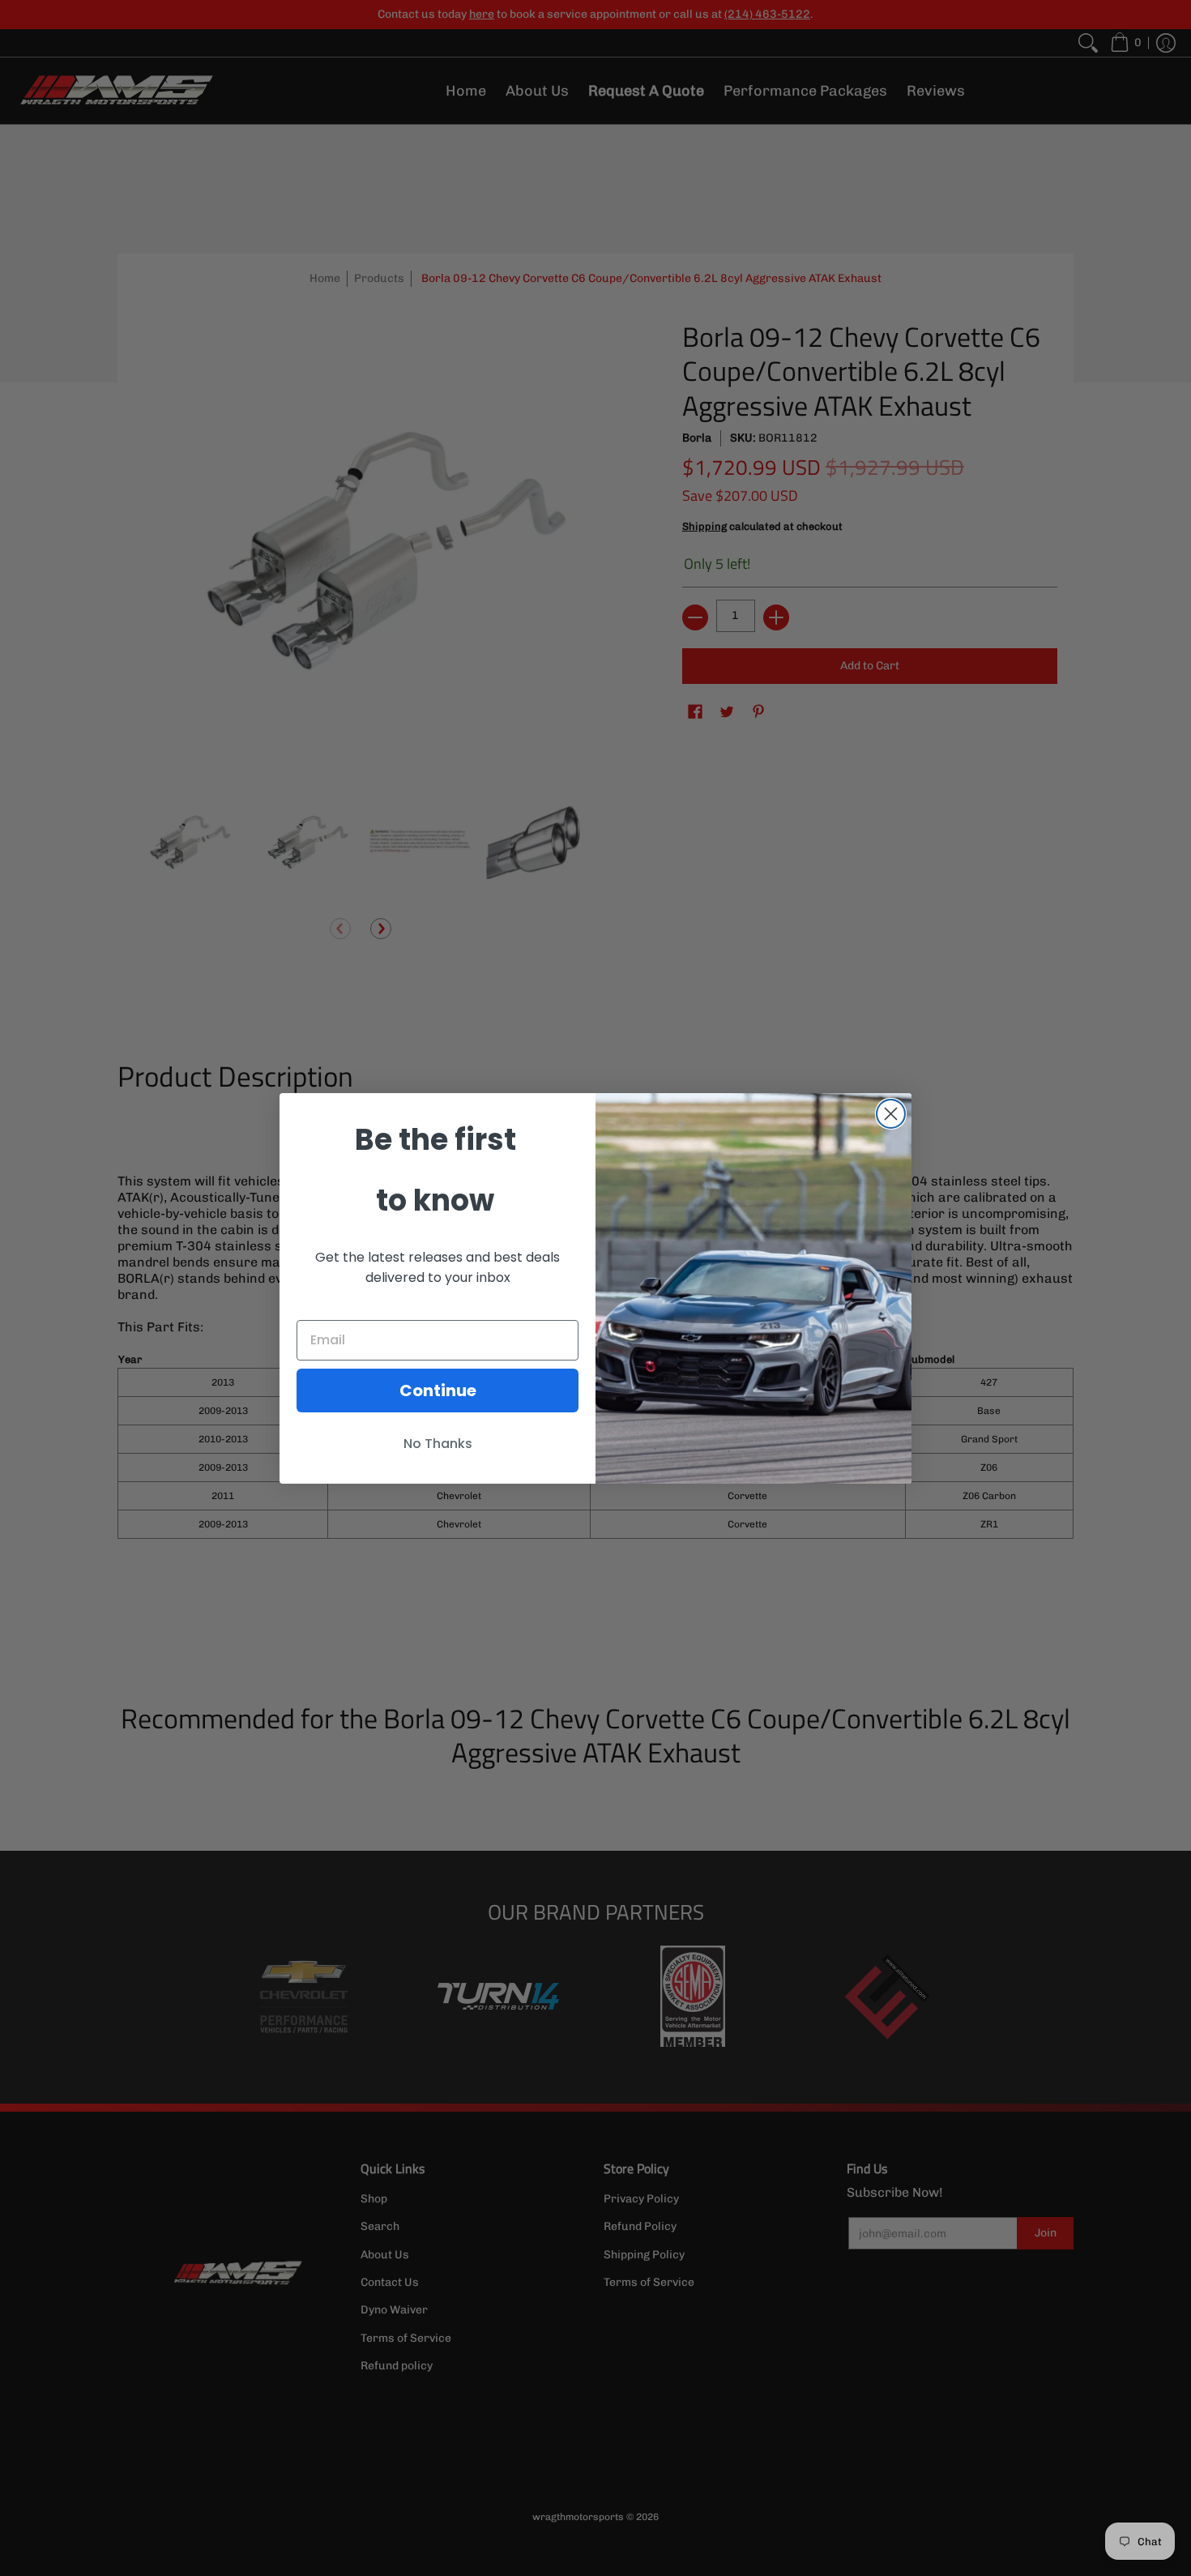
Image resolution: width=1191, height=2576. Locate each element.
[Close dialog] (891, 1114)
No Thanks (438, 1444)
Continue (438, 1391)
